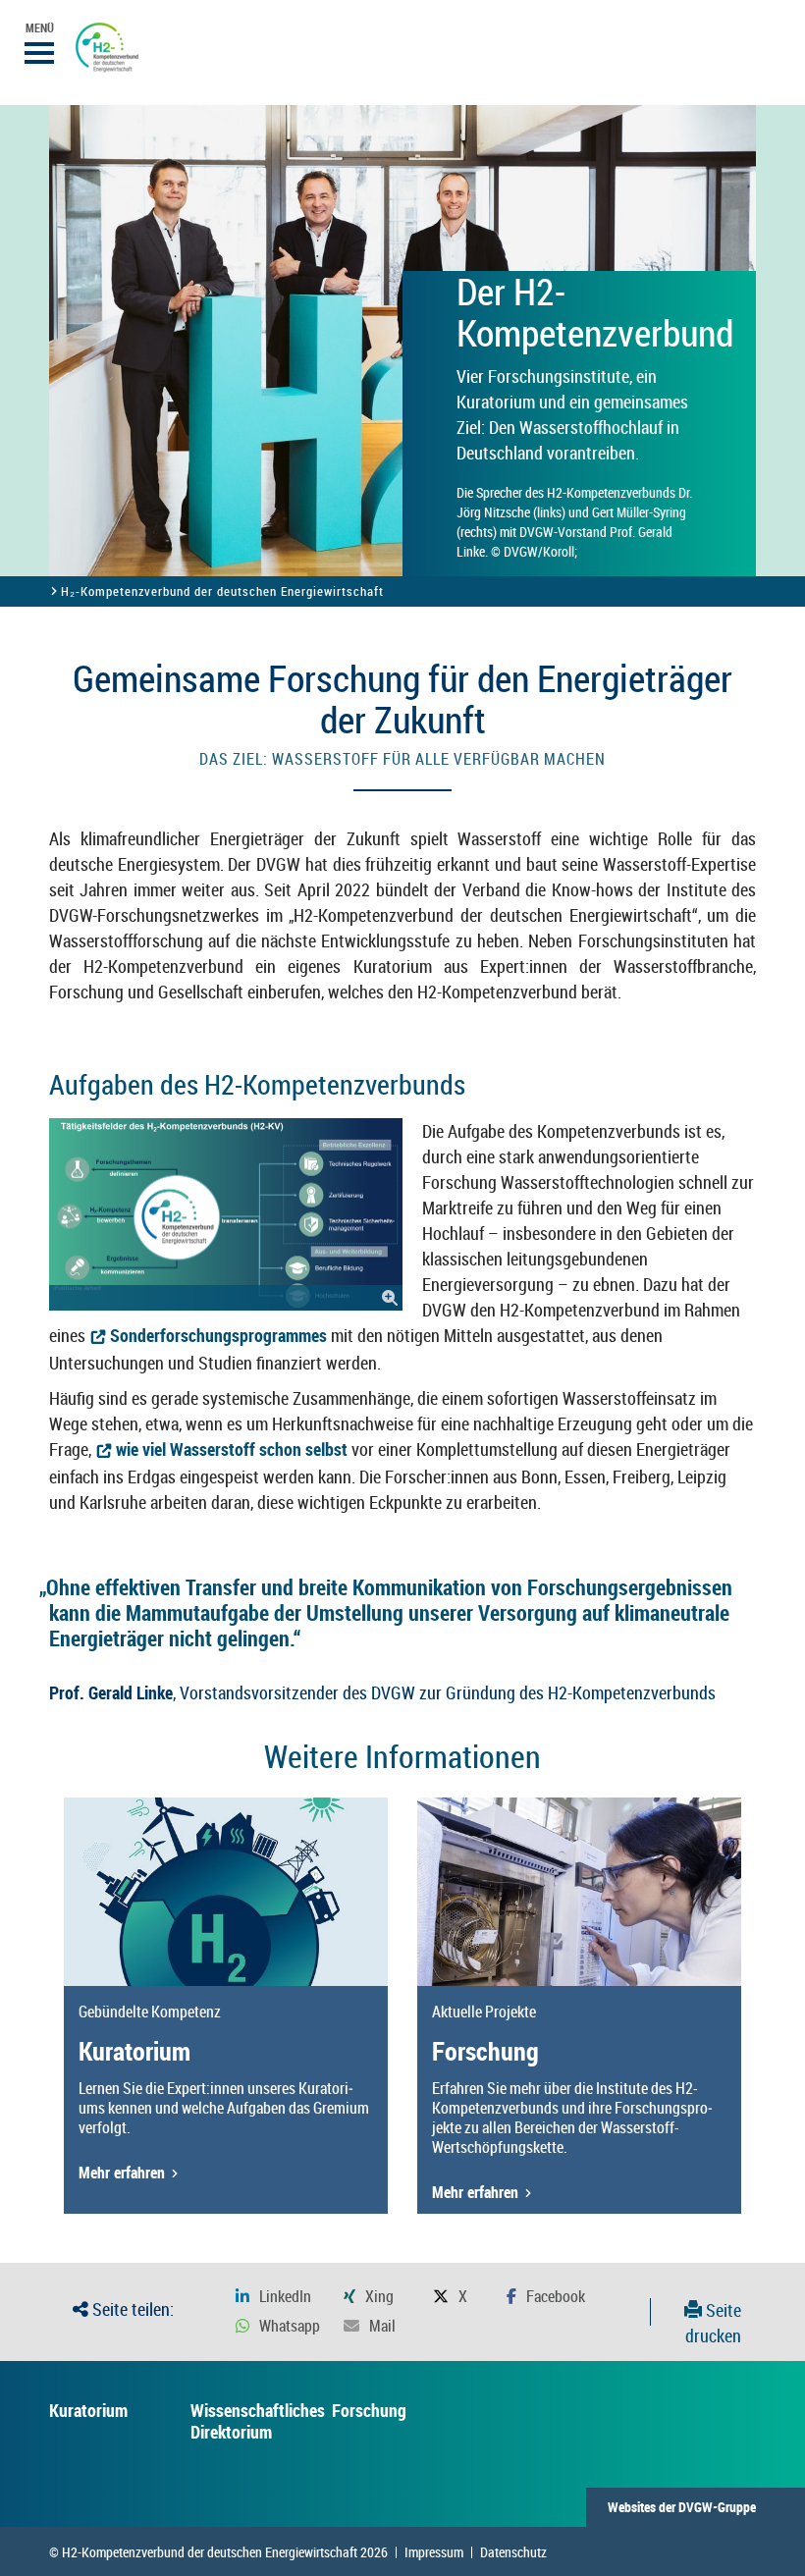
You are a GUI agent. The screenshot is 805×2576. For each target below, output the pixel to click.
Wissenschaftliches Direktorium (258, 2421)
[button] (273, 2297)
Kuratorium (88, 2410)
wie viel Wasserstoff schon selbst (232, 1449)
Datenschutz (513, 2552)
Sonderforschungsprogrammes (218, 1335)
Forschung (369, 2410)
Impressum (434, 2552)
